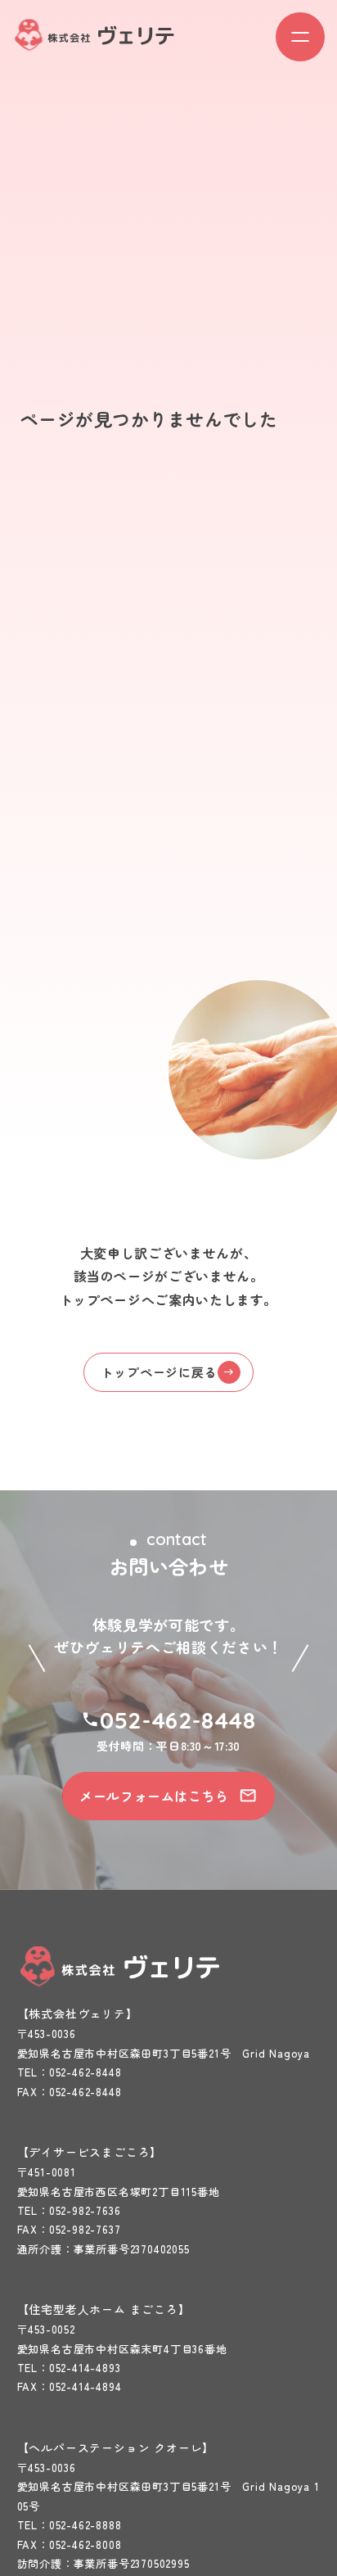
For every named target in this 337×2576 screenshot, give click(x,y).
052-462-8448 (177, 1720)
